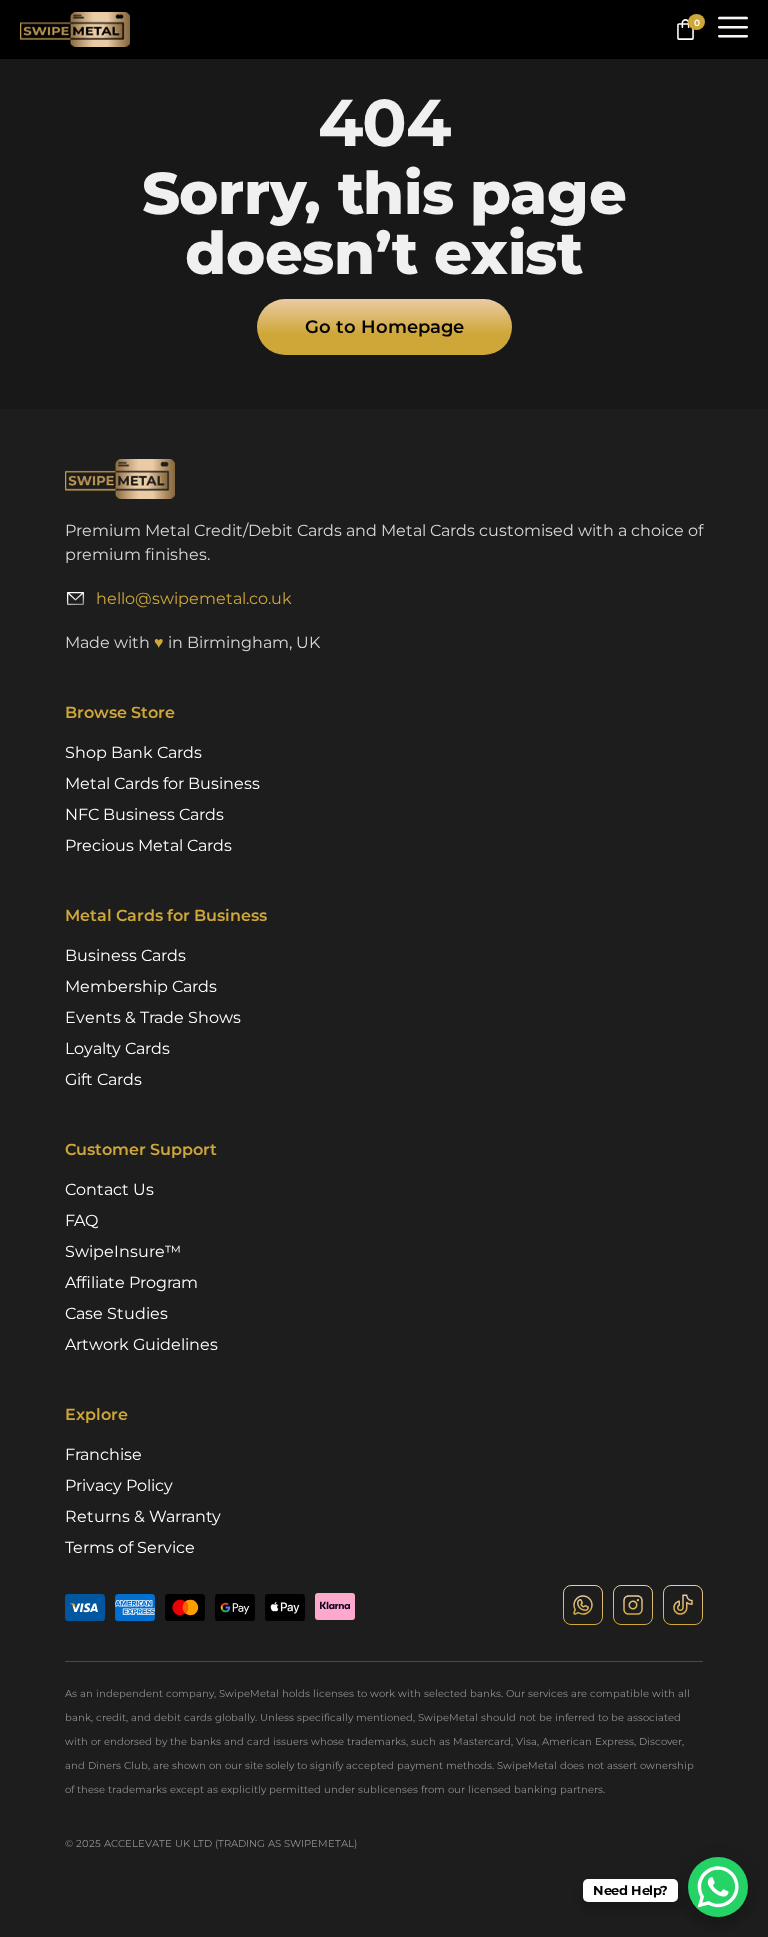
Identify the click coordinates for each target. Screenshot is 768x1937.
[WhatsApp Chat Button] (718, 1887)
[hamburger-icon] (733, 29)
